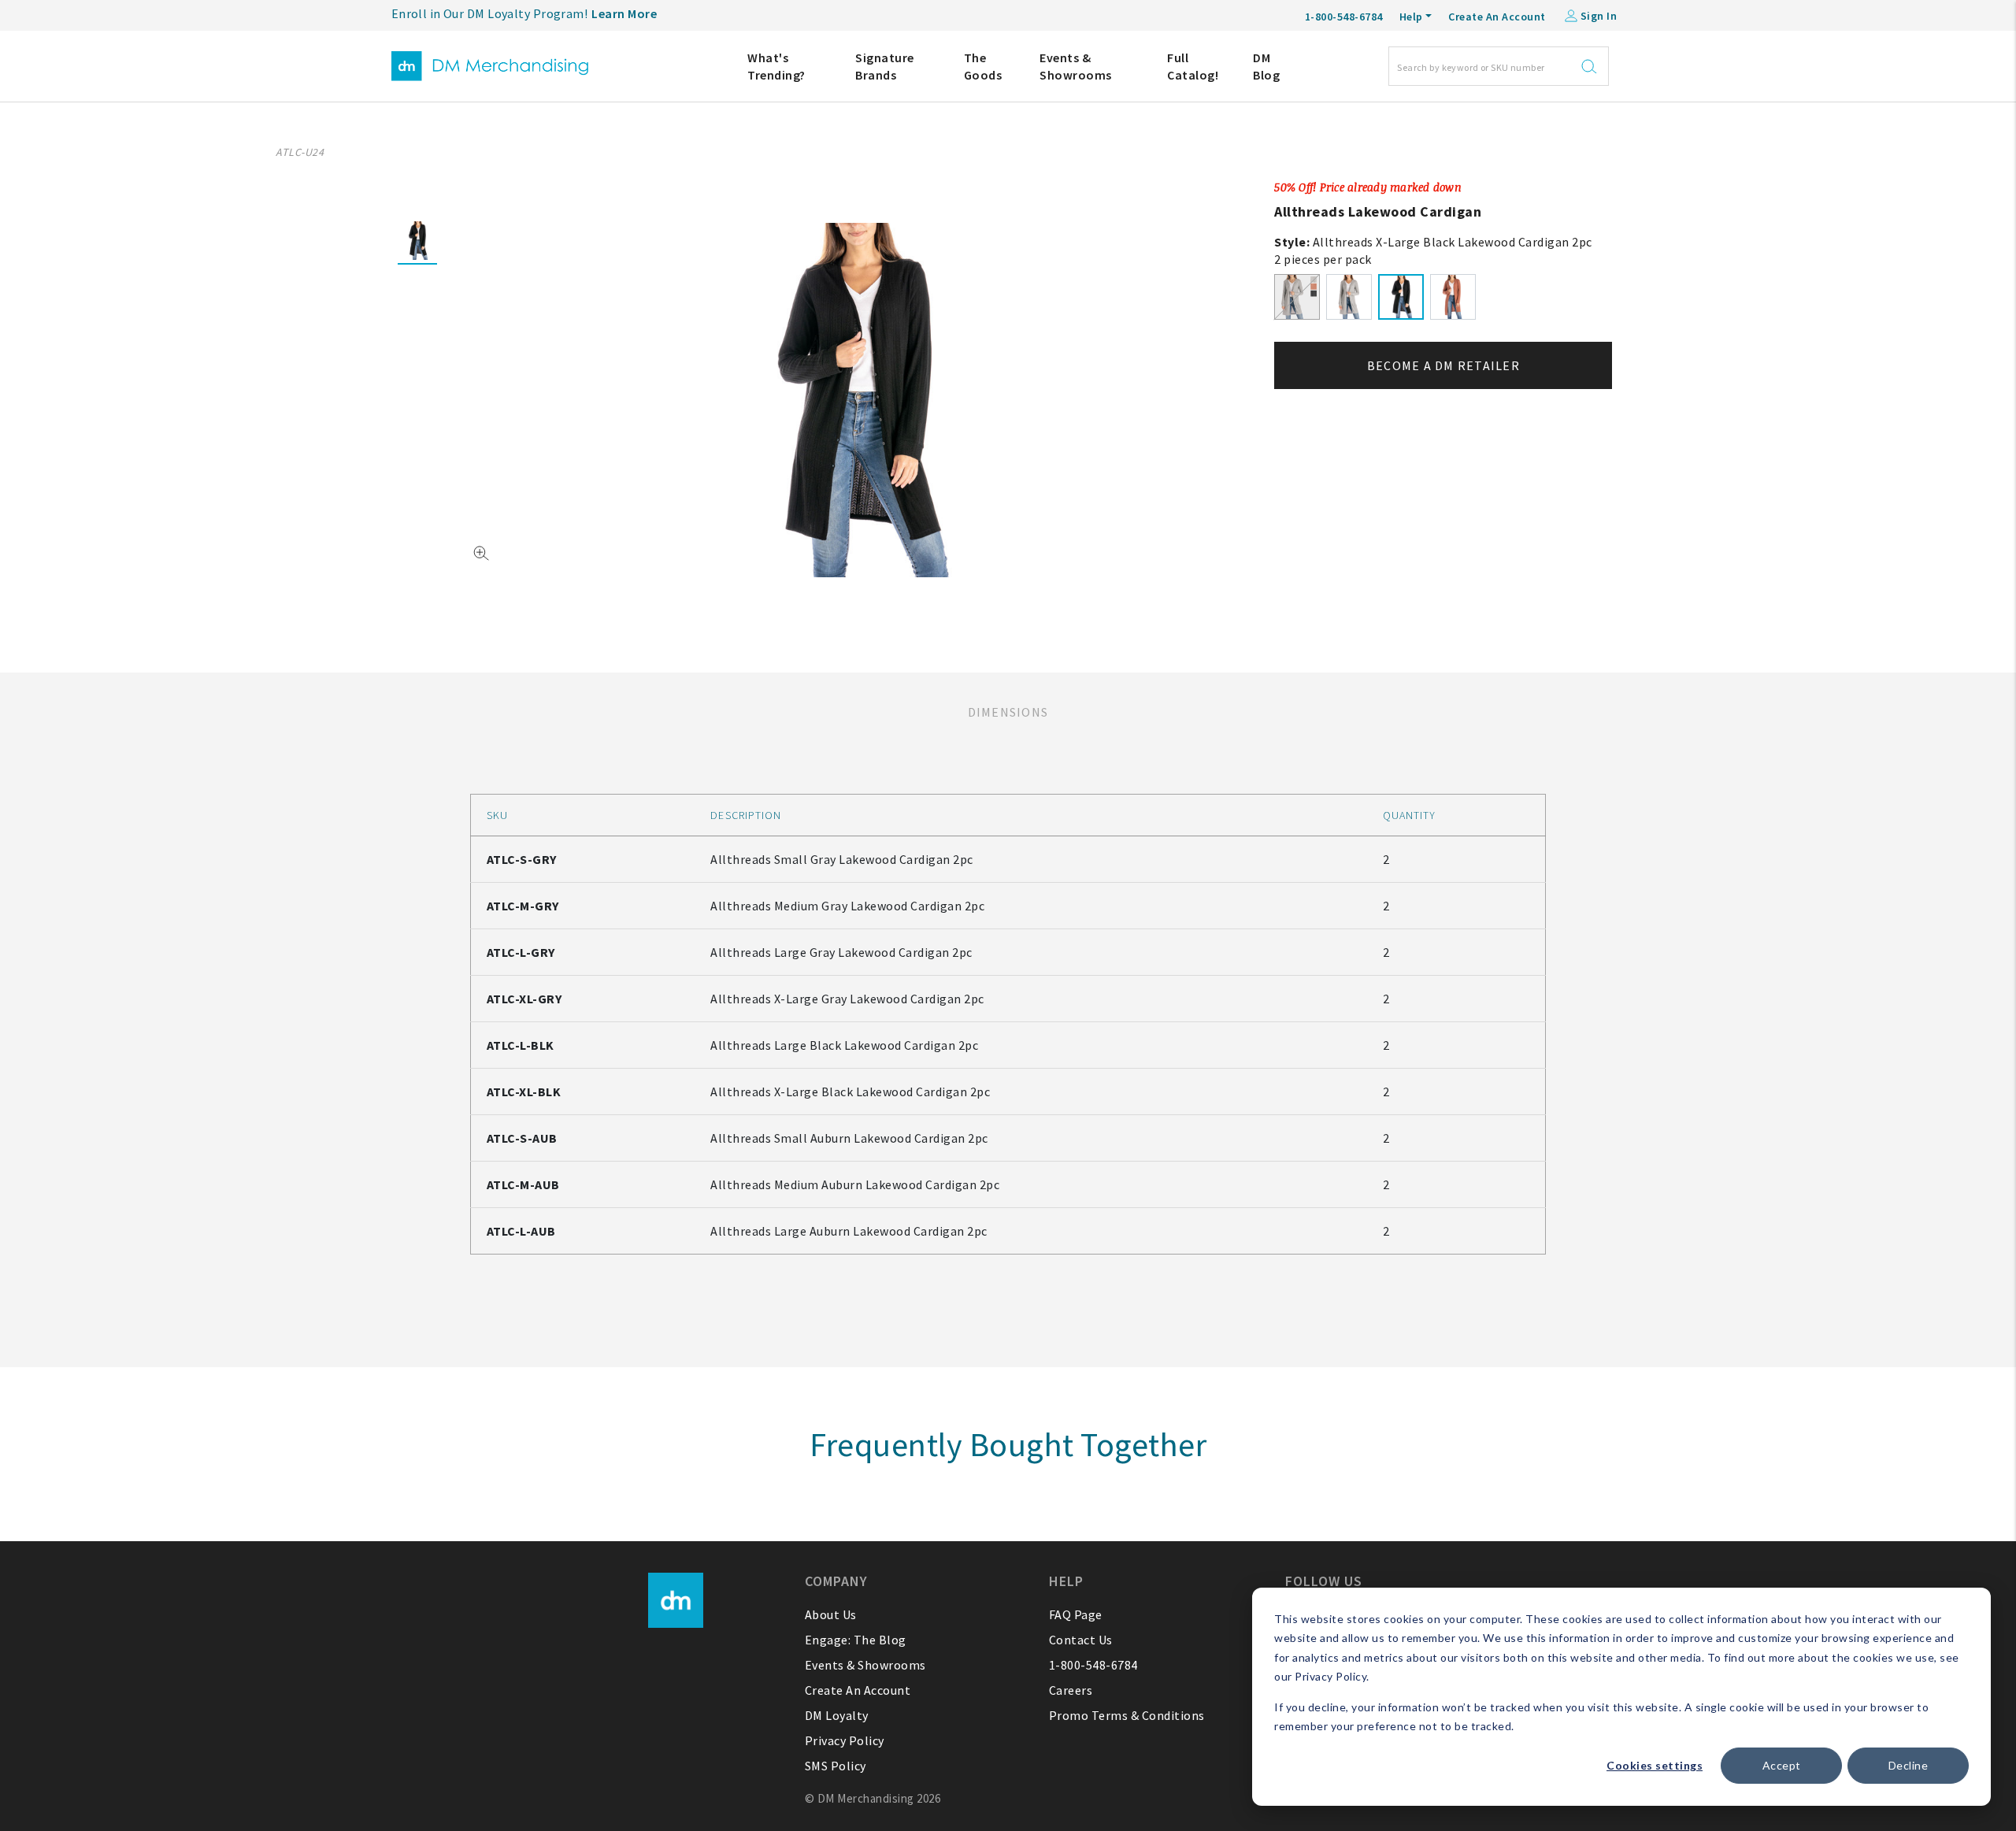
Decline (1909, 1765)
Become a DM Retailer (1443, 365)
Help (1411, 17)
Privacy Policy (845, 1740)
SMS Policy (836, 1766)
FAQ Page (1076, 1614)
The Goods (983, 66)
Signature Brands (885, 66)
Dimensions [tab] (1008, 712)
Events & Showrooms (1076, 66)
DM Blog (1266, 66)
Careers (1071, 1690)
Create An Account (1497, 17)
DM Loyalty (837, 1715)
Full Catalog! (1193, 66)
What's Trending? (776, 66)
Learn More (624, 13)
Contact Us (1081, 1640)
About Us (831, 1614)
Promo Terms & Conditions (1127, 1715)
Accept (1782, 1765)
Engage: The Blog (856, 1640)
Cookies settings (1655, 1765)
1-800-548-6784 (1093, 1665)
